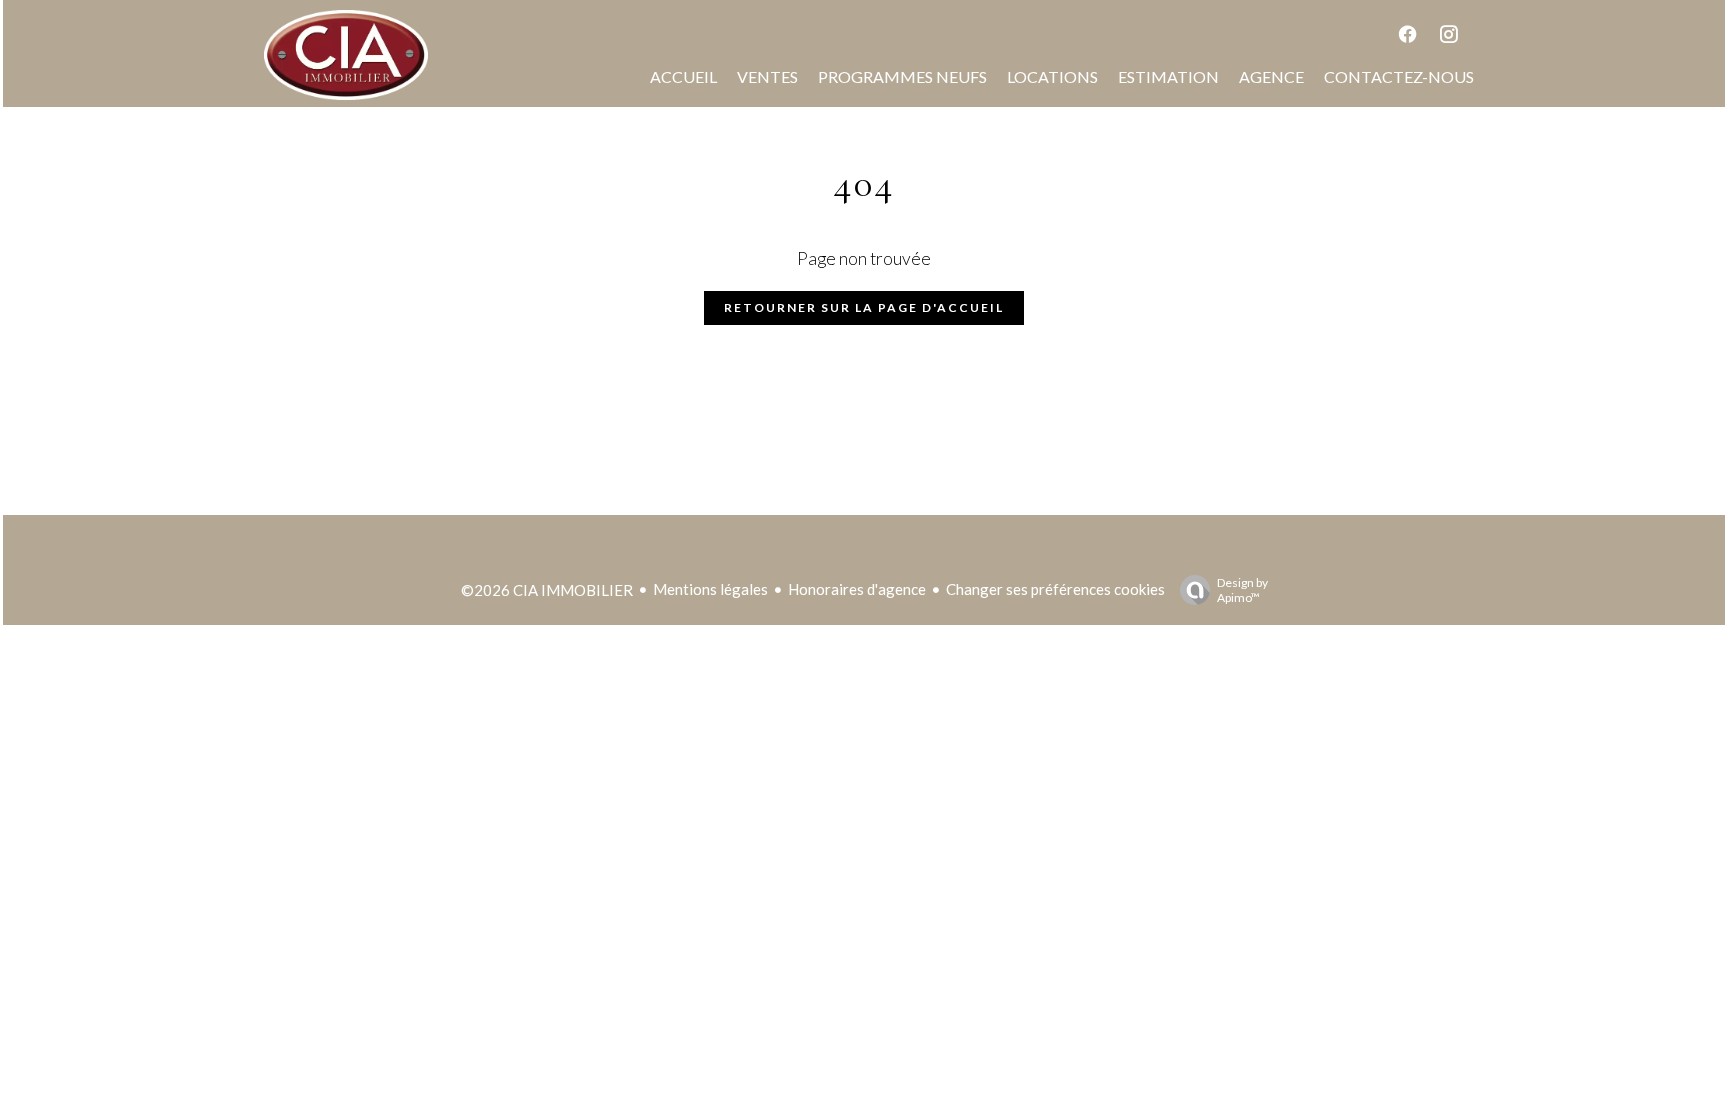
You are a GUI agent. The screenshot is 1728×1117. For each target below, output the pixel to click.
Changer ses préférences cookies (1055, 589)
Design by (1242, 590)
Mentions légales (710, 589)
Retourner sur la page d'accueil (864, 307)
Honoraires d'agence (857, 589)
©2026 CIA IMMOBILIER (547, 590)
